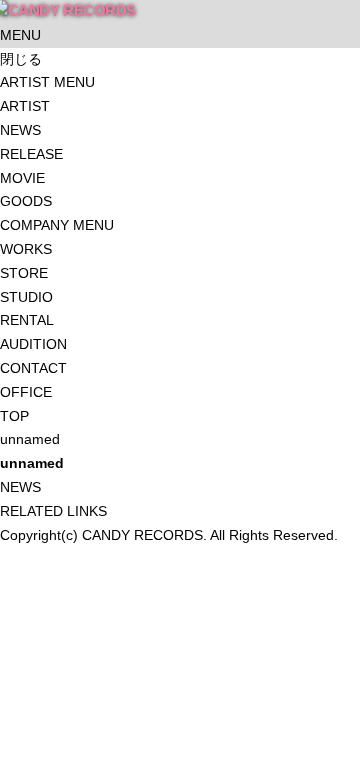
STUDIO (26, 297)
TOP (14, 416)
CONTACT (33, 368)
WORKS (26, 249)
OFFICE (26, 392)
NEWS (20, 130)
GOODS (26, 201)
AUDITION (33, 344)
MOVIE (22, 178)
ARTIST (25, 106)
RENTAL (27, 320)
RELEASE (31, 154)
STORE (24, 273)
